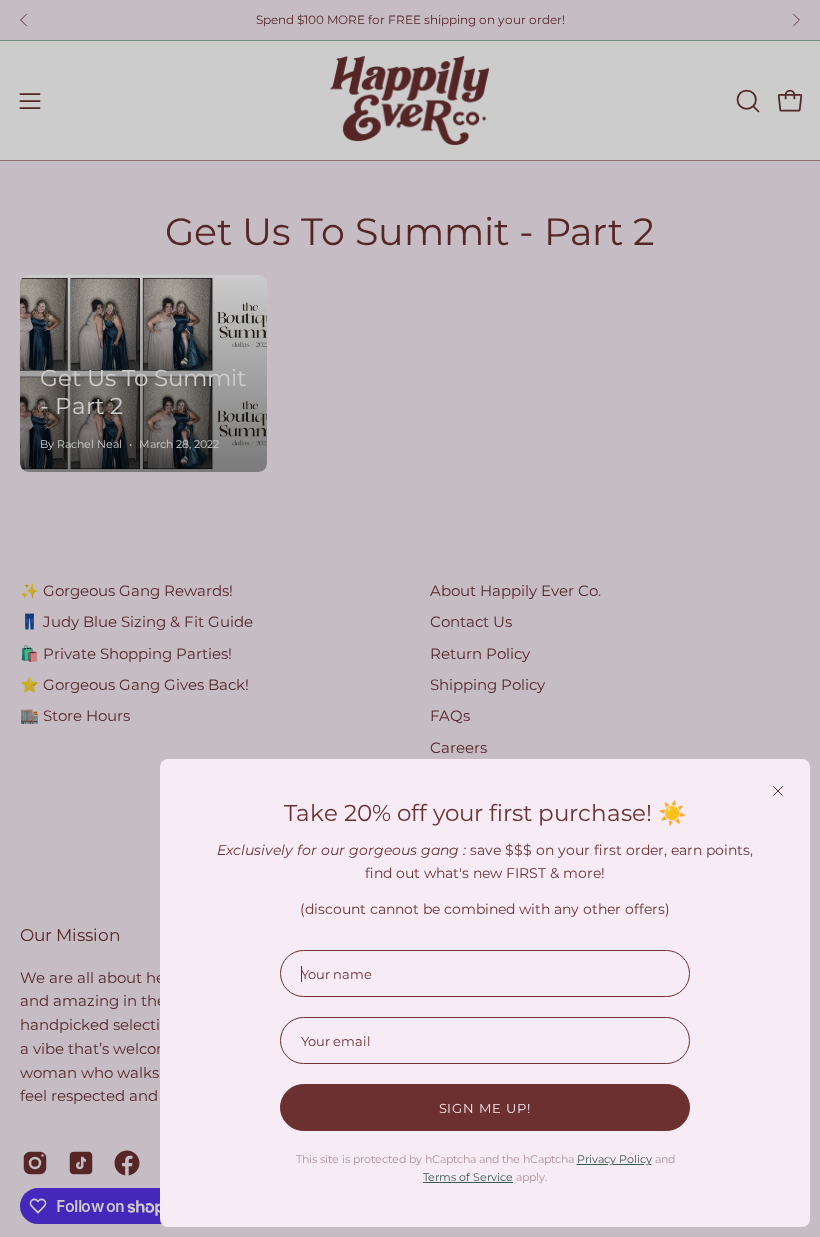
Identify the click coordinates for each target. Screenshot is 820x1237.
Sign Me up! (485, 1108)
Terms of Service (468, 1177)
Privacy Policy (614, 1159)
